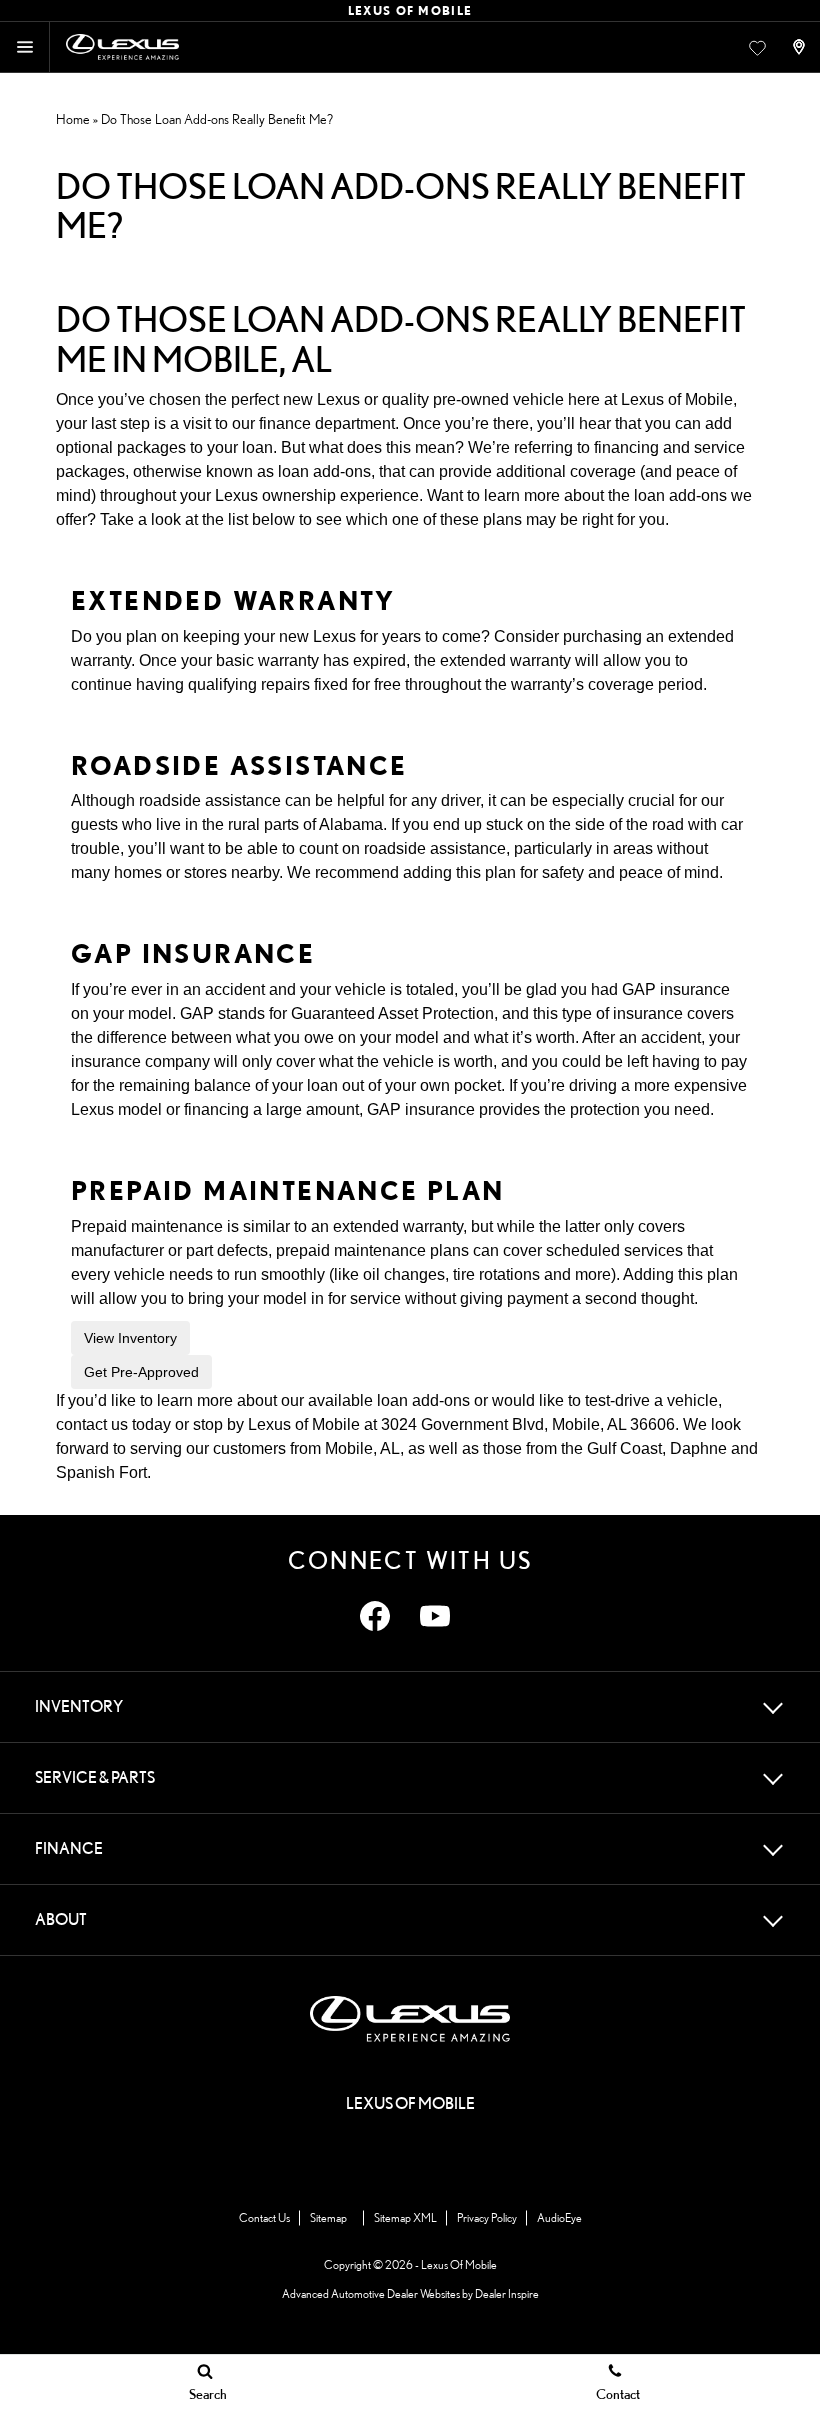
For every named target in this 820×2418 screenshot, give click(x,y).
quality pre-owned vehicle (473, 399)
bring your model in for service (294, 1298)
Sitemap (328, 2217)
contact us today (113, 1424)
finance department (327, 423)
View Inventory (130, 1338)
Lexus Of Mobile (459, 2264)
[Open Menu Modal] (25, 47)
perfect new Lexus (295, 399)
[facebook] (375, 1616)
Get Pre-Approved (141, 1372)
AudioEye (559, 2217)
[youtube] (435, 1616)
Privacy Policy (487, 2217)
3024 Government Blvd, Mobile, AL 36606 (528, 1424)
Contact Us (264, 2217)
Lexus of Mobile (677, 399)
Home (73, 119)
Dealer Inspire (507, 2293)
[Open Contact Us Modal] (801, 47)
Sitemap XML (405, 2217)
